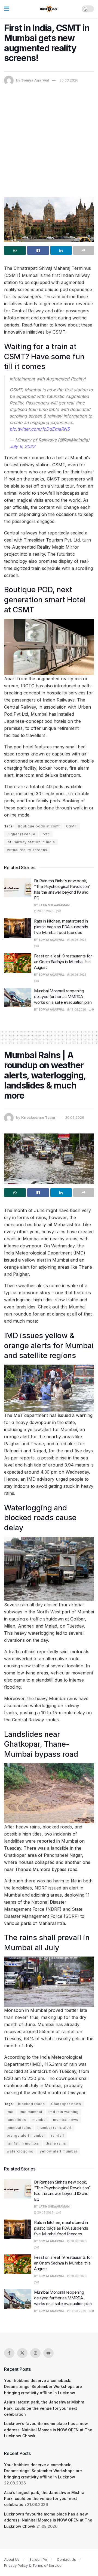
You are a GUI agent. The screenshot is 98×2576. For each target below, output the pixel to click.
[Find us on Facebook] (9, 2353)
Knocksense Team (38, 1117)
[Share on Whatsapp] (15, 250)
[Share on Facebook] (38, 250)
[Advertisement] (49, 137)
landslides (16, 2120)
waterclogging (20, 2151)
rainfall (58, 2135)
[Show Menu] (7, 9)
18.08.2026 (78, 1009)
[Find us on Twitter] (22, 2353)
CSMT (72, 826)
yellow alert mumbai (58, 2151)
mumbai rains (19, 2128)
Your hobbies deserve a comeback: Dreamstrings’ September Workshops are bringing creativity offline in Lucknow (43, 2387)
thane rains (56, 2143)
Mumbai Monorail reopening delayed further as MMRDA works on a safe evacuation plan (63, 997)
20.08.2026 (45, 911)
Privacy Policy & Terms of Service (33, 2565)
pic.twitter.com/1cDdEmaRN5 (39, 429)
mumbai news (66, 2120)
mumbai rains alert (55, 2128)
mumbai (40, 2120)
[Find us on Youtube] (48, 2353)
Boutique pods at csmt (39, 826)
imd (10, 2112)
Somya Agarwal (35, 80)
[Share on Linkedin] (61, 250)
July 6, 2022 (22, 446)
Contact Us (66, 2559)
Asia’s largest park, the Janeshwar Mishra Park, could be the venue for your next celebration (44, 2408)
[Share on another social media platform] (84, 250)
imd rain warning (64, 2112)
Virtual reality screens (27, 850)
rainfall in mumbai (23, 2143)
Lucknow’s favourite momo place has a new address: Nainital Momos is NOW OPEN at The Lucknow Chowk (48, 2430)
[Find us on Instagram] (35, 2353)
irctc (46, 834)
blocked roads (31, 2104)
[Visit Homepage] (49, 9)
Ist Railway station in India (31, 842)
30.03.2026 (69, 80)
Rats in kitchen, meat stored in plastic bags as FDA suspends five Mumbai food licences (61, 927)
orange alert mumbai (26, 2135)
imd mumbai (31, 2112)
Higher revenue (21, 834)
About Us (12, 2559)
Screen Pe (38, 2559)
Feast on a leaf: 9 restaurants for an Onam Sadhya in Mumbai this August (63, 962)
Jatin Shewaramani (54, 905)
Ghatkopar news (66, 2104)
